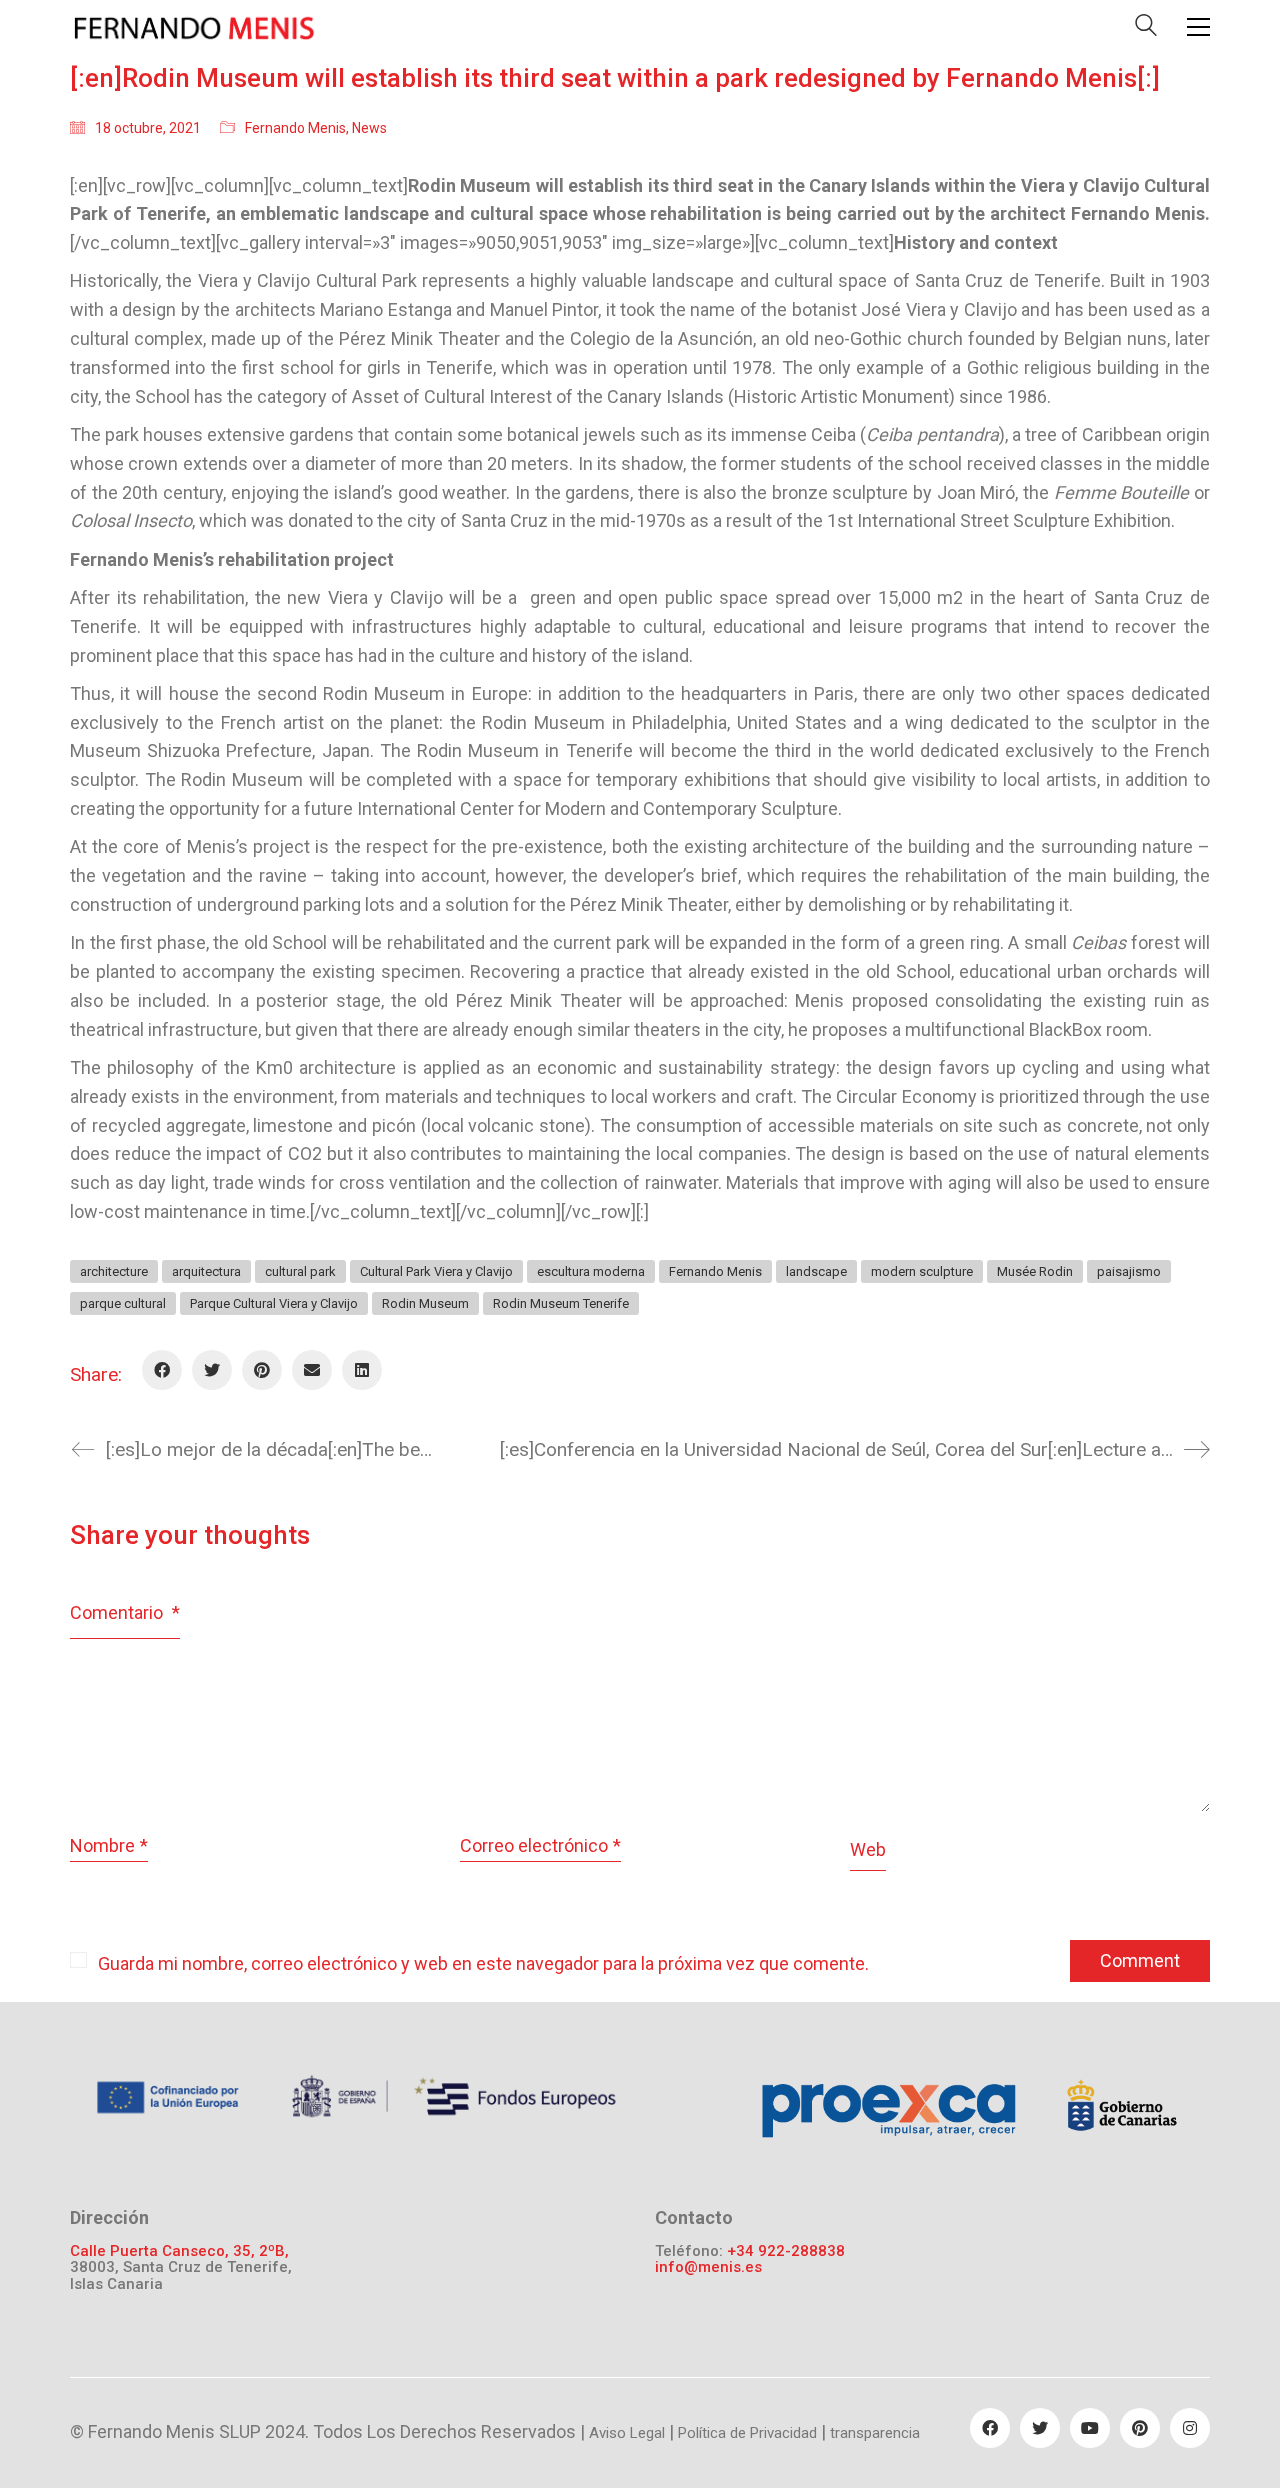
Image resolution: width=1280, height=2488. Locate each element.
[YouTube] (1090, 2428)
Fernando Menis (295, 128)
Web (868, 1849)
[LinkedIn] (362, 1370)
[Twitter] (212, 1370)
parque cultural (123, 1303)
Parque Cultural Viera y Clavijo (274, 1303)
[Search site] (1146, 29)
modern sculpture (922, 1271)
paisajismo (1129, 1271)
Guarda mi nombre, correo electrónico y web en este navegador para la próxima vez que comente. (483, 1963)
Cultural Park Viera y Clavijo (436, 1271)
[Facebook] (162, 1370)
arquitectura (206, 1271)
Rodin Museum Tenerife (561, 1303)
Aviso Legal (627, 2433)
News (369, 128)
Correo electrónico (540, 1845)
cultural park (300, 1271)
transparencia (875, 2433)
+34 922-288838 (786, 2251)
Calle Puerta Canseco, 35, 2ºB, (179, 2251)
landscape (816, 1271)
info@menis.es (708, 2267)
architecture (114, 1271)
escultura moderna (591, 1271)
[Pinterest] (262, 1370)
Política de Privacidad (747, 2433)
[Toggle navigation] (1198, 27)
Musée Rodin (1035, 1271)
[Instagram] (1190, 2428)
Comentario (125, 1612)
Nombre (109, 1845)
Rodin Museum (425, 1303)
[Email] (312, 1370)
